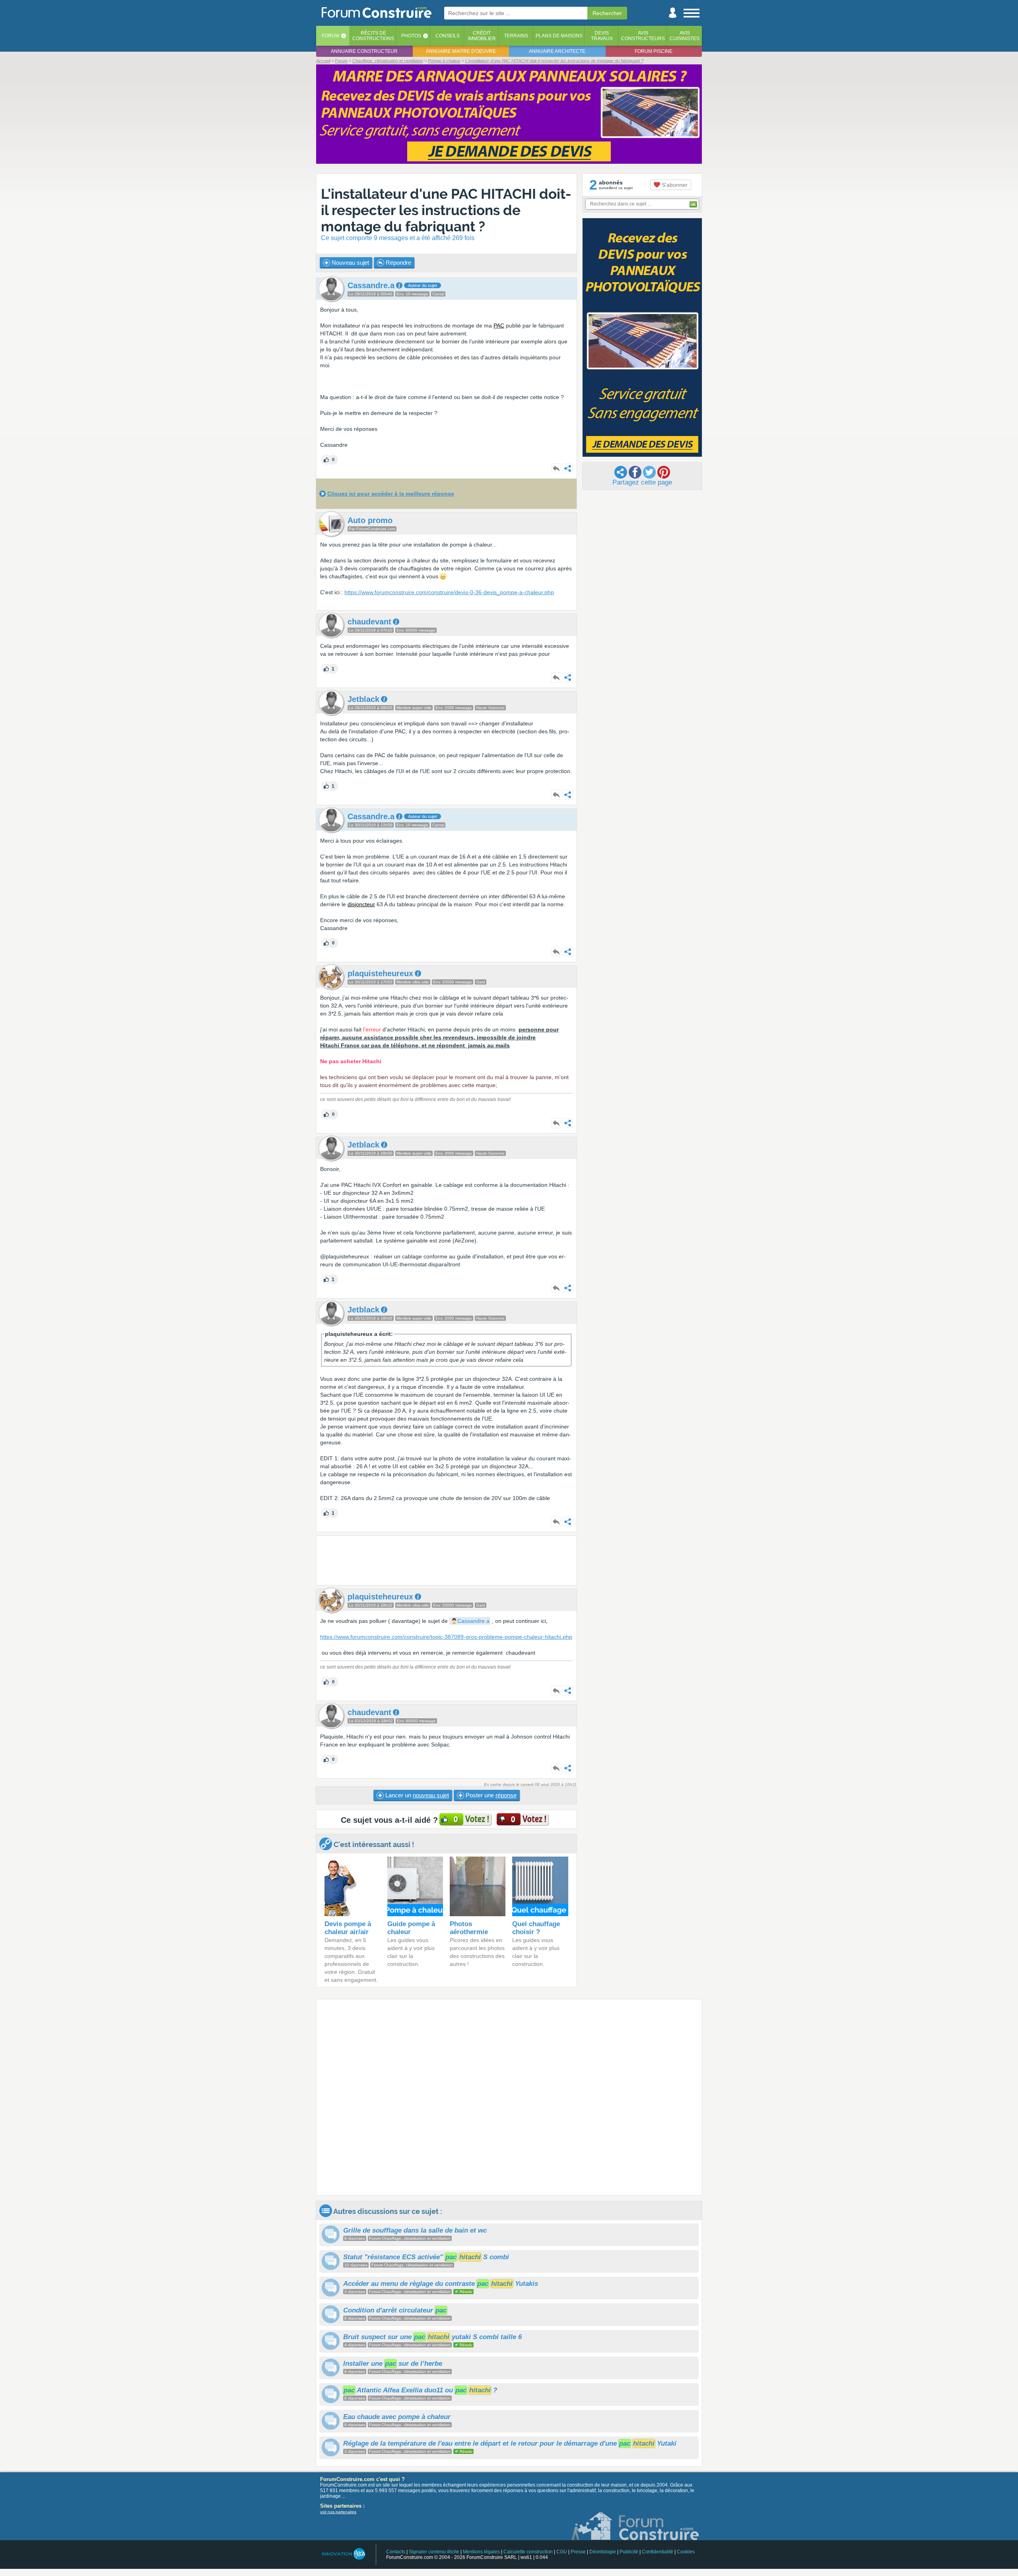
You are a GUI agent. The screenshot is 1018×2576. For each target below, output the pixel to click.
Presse (578, 2552)
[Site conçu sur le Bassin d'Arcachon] (343, 2554)
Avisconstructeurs (643, 36)
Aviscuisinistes (685, 36)
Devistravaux (602, 36)
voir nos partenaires (338, 2512)
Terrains (516, 36)
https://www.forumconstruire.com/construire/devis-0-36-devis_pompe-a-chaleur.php (449, 592)
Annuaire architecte (557, 51)
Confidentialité (658, 2552)
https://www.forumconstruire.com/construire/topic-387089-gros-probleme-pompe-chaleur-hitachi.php (446, 1637)
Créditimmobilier (482, 36)
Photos (411, 36)
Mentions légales (481, 2552)
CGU (562, 2552)
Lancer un (416, 1795)
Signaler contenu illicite (434, 2552)
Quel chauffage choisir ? (536, 1928)
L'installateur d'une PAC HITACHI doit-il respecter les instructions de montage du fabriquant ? (446, 210)
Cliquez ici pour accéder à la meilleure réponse (391, 494)
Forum (330, 36)
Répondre (398, 263)
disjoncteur (361, 904)
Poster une (490, 1795)
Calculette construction (528, 2552)
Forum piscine (654, 51)
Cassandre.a (473, 1621)
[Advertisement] (446, 1560)
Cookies (686, 2552)
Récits (373, 36)
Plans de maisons (559, 36)
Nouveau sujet (350, 263)
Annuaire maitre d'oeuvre (461, 51)
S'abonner (674, 185)
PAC (499, 326)
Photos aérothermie (469, 1928)
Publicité (629, 2552)
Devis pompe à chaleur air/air (348, 1928)
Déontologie (603, 2552)
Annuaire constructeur (364, 51)
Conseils (448, 36)
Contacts (396, 2552)
